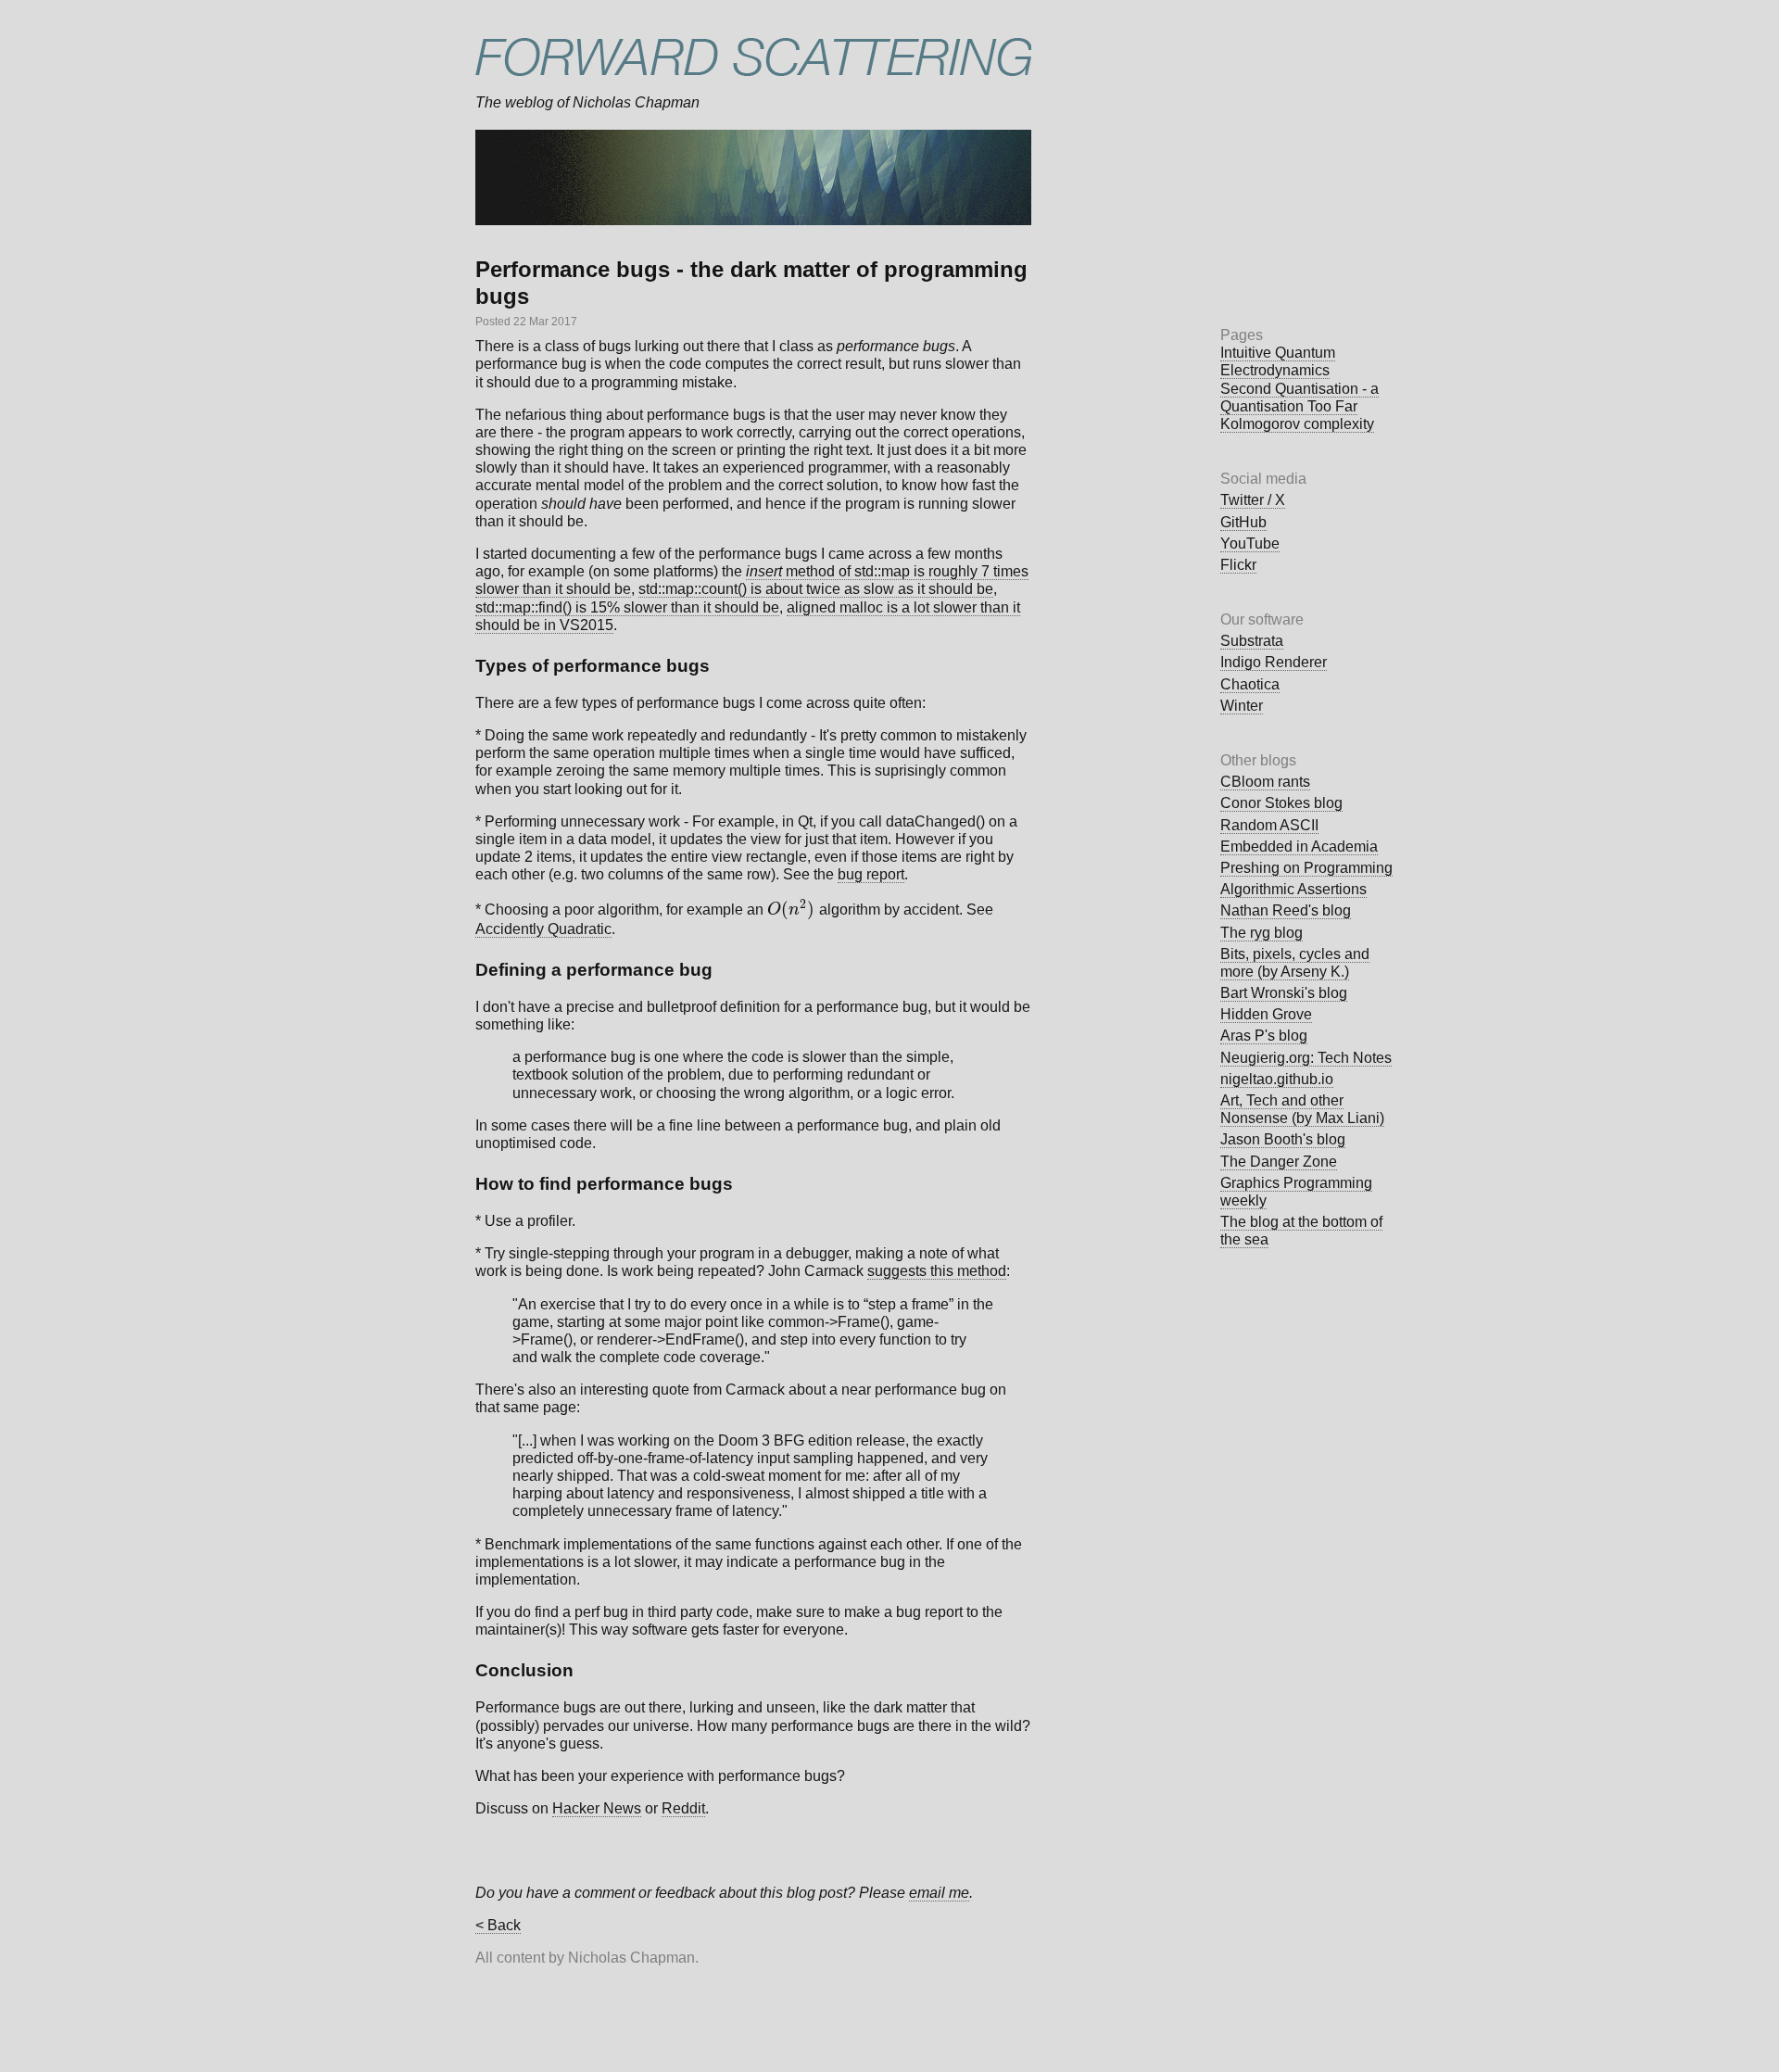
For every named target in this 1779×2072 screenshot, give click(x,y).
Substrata (1252, 641)
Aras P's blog (1264, 1036)
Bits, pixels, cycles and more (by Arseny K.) (1295, 963)
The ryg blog (1262, 933)
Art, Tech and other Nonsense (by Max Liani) (1302, 1109)
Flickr (1238, 565)
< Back (498, 1925)
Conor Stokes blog (1281, 803)
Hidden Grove (1266, 1014)
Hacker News (597, 1808)
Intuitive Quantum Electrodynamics (1278, 361)
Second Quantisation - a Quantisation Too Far (1300, 398)
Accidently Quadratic (543, 929)
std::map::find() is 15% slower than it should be (627, 607)
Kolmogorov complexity (1297, 424)
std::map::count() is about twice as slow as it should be (816, 589)
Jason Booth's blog (1283, 1139)
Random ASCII (1269, 825)
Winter (1242, 706)
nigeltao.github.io (1277, 1079)
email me (939, 1893)
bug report (871, 874)
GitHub (1243, 522)
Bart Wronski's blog (1284, 993)
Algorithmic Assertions (1293, 889)
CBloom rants (1265, 782)
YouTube (1250, 543)
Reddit (683, 1808)
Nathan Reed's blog (1286, 910)
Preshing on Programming (1306, 868)
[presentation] (791, 910)
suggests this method (937, 1271)
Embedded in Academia (1299, 846)
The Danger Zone (1279, 1162)
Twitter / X (1253, 500)
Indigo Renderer (1274, 662)
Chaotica (1250, 684)
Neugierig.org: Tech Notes (1306, 1058)
